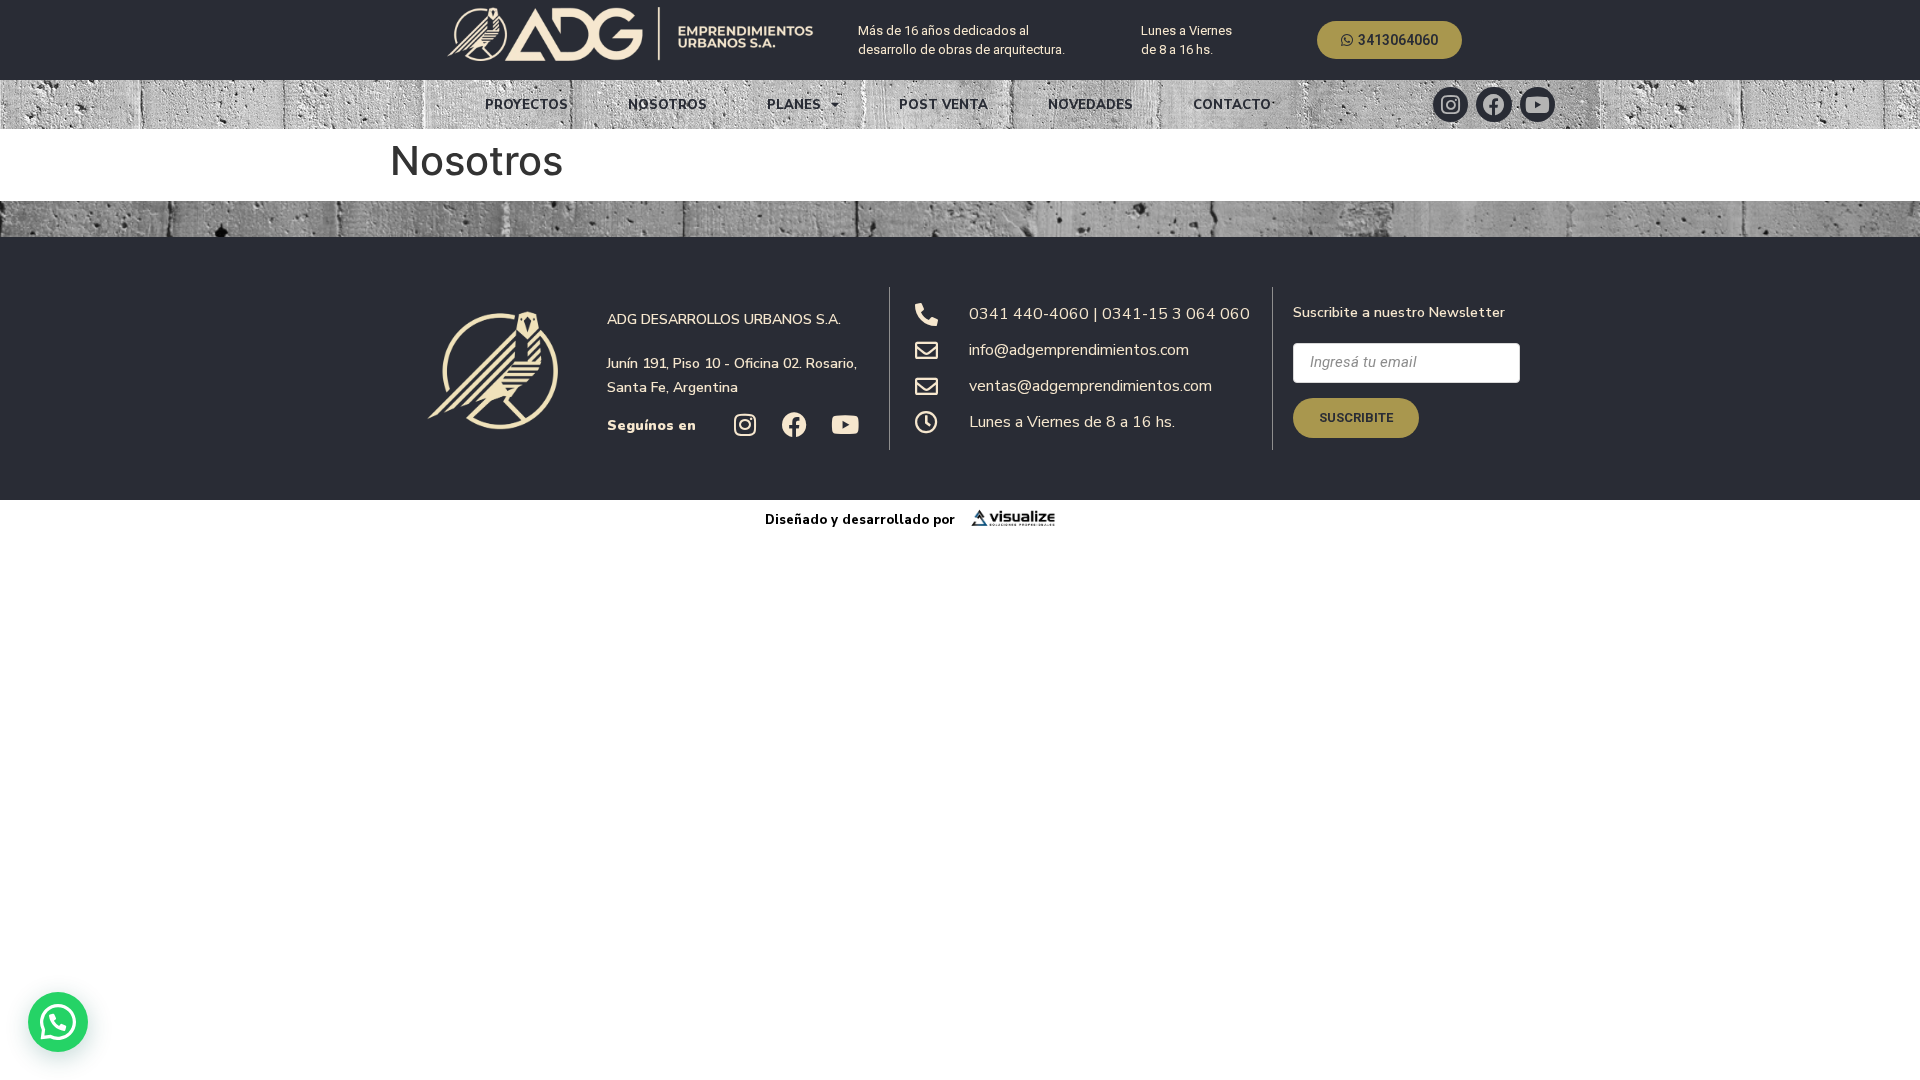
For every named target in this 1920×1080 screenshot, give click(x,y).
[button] (58, 1022)
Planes (794, 105)
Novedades (1090, 105)
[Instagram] (1450, 104)
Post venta (943, 105)
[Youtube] (1537, 104)
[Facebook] (1493, 104)
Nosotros (667, 105)
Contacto (1232, 105)
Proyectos (526, 105)
